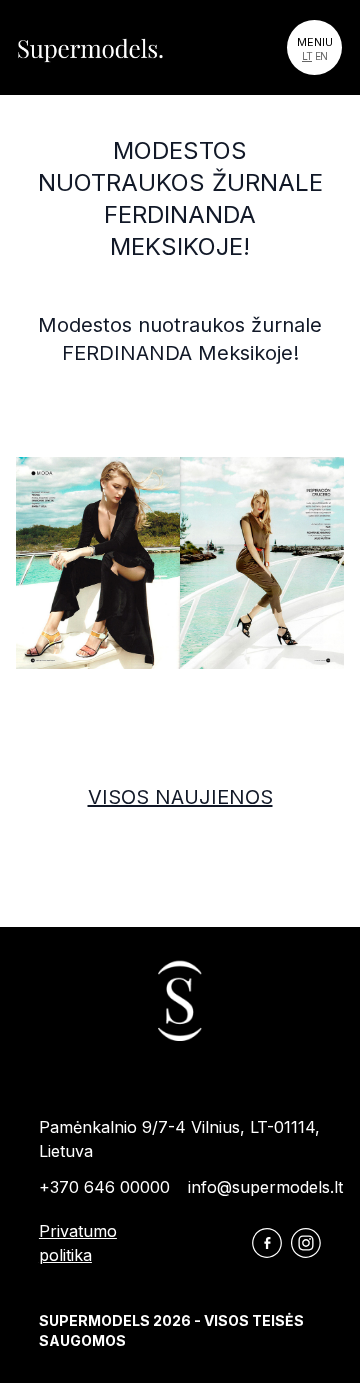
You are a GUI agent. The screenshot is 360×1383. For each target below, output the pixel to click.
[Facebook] (267, 1243)
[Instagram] (306, 1243)
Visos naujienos (180, 797)
